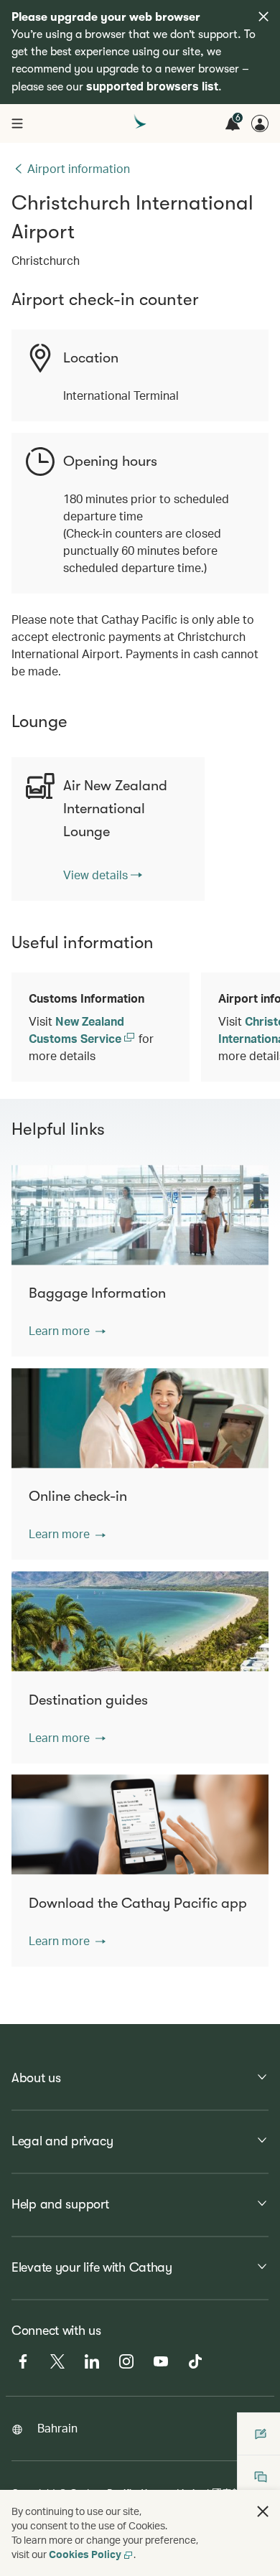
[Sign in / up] (260, 123)
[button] (67, 1331)
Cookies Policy (85, 2554)
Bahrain (57, 2428)
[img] (263, 17)
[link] (103, 875)
